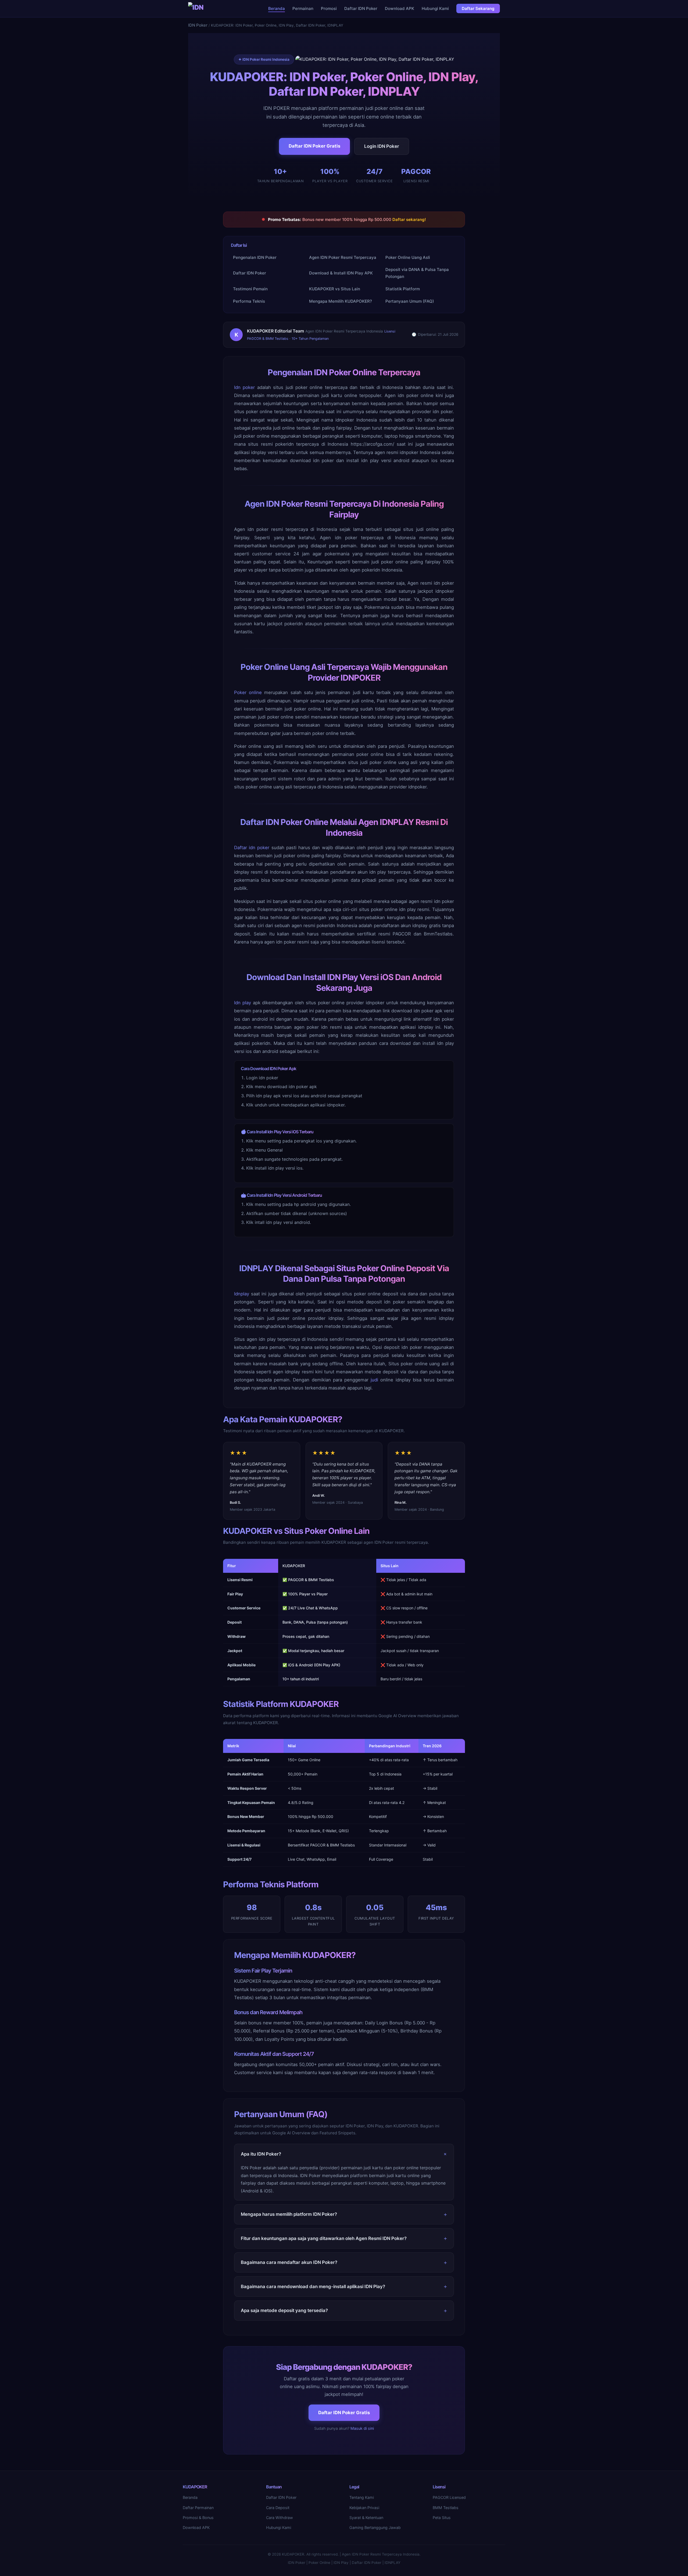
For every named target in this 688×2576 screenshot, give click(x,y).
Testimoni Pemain (250, 289)
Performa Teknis (249, 301)
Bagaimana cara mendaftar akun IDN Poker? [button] (289, 2262)
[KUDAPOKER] (197, 9)
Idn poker (244, 387)
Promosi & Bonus (198, 2518)
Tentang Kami (362, 2497)
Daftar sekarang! (409, 219)
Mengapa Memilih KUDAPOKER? (341, 301)
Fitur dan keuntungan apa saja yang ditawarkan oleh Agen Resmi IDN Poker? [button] (324, 2238)
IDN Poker (198, 25)
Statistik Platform (403, 289)
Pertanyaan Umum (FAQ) (410, 301)
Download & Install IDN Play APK (341, 273)
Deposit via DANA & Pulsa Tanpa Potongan (417, 273)
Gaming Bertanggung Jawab (375, 2527)
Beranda (277, 8)
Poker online (248, 692)
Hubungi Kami (435, 8)
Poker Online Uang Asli (408, 257)
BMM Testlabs (446, 2508)
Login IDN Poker (382, 146)
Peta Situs (442, 2518)
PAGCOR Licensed (449, 2497)
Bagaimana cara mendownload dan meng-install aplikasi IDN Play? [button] (313, 2286)
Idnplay (242, 1294)
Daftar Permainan (198, 2508)
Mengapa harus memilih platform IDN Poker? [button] (289, 2214)
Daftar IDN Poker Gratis (314, 146)
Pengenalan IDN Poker (255, 257)
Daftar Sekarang (478, 8)
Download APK (399, 8)
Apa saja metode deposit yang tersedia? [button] (284, 2310)
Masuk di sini (362, 2428)
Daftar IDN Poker (361, 8)
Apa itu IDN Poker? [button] (261, 2154)
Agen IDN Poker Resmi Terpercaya (343, 257)
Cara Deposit (278, 2508)
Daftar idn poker (252, 848)
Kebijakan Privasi (364, 2508)
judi (374, 1380)
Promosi (329, 8)
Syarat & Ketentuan (366, 2518)
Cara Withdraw (279, 2518)
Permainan (303, 8)
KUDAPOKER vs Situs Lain (335, 289)
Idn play (243, 1003)
